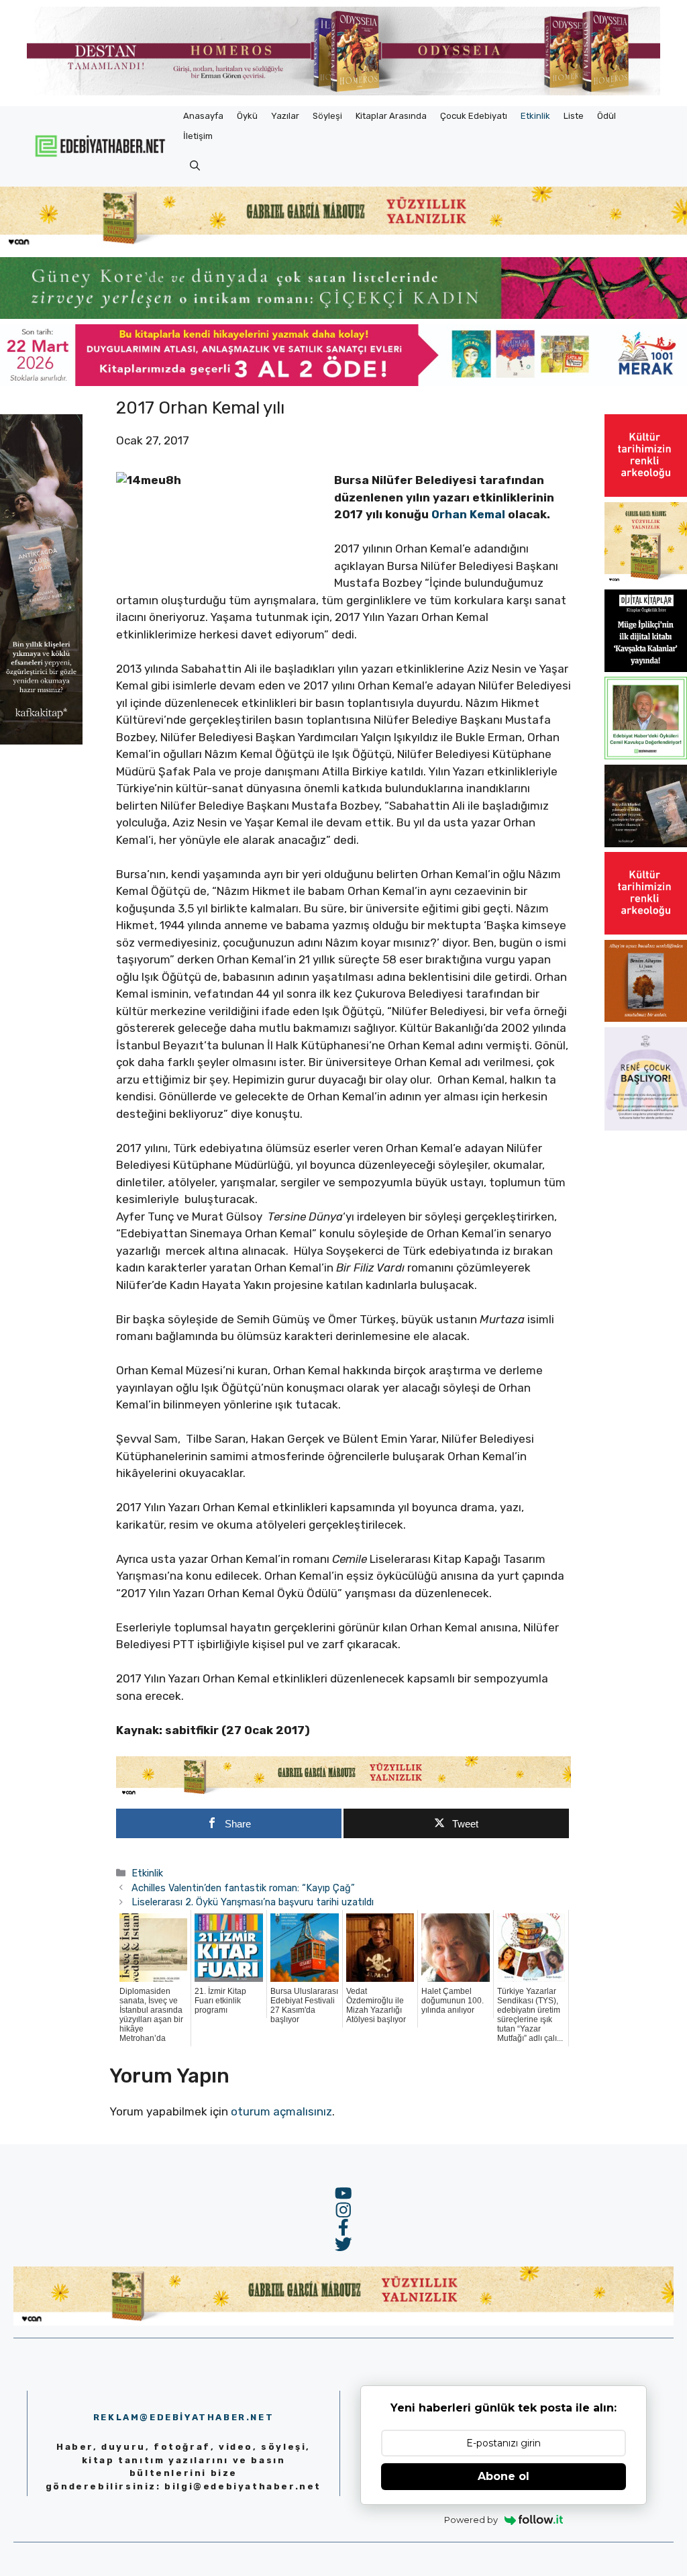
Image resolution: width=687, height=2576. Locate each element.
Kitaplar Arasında (391, 116)
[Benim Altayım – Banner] (646, 1018)
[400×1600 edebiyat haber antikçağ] (41, 741)
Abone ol (504, 2476)
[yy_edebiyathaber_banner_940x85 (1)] (343, 244)
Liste (574, 116)
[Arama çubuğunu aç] (195, 166)
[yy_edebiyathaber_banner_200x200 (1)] (646, 581)
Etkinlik (535, 116)
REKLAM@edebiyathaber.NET (183, 2417)
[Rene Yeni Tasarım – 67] (646, 1127)
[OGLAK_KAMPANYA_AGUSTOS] (646, 493)
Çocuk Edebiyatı (474, 116)
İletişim (198, 136)
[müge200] (646, 668)
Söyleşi (327, 116)
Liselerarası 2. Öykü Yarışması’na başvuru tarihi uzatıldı (253, 1902)
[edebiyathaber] (343, 315)
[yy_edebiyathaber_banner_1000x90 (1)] (343, 1793)
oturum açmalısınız (281, 2111)
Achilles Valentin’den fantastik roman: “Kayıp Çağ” (243, 1888)
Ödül (606, 116)
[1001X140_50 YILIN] (343, 92)
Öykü (247, 116)
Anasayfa (203, 116)
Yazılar (285, 116)
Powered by (471, 2520)
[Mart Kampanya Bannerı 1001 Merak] (343, 382)
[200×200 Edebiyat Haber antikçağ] (646, 843)
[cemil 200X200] (646, 755)
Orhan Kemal (468, 514)
